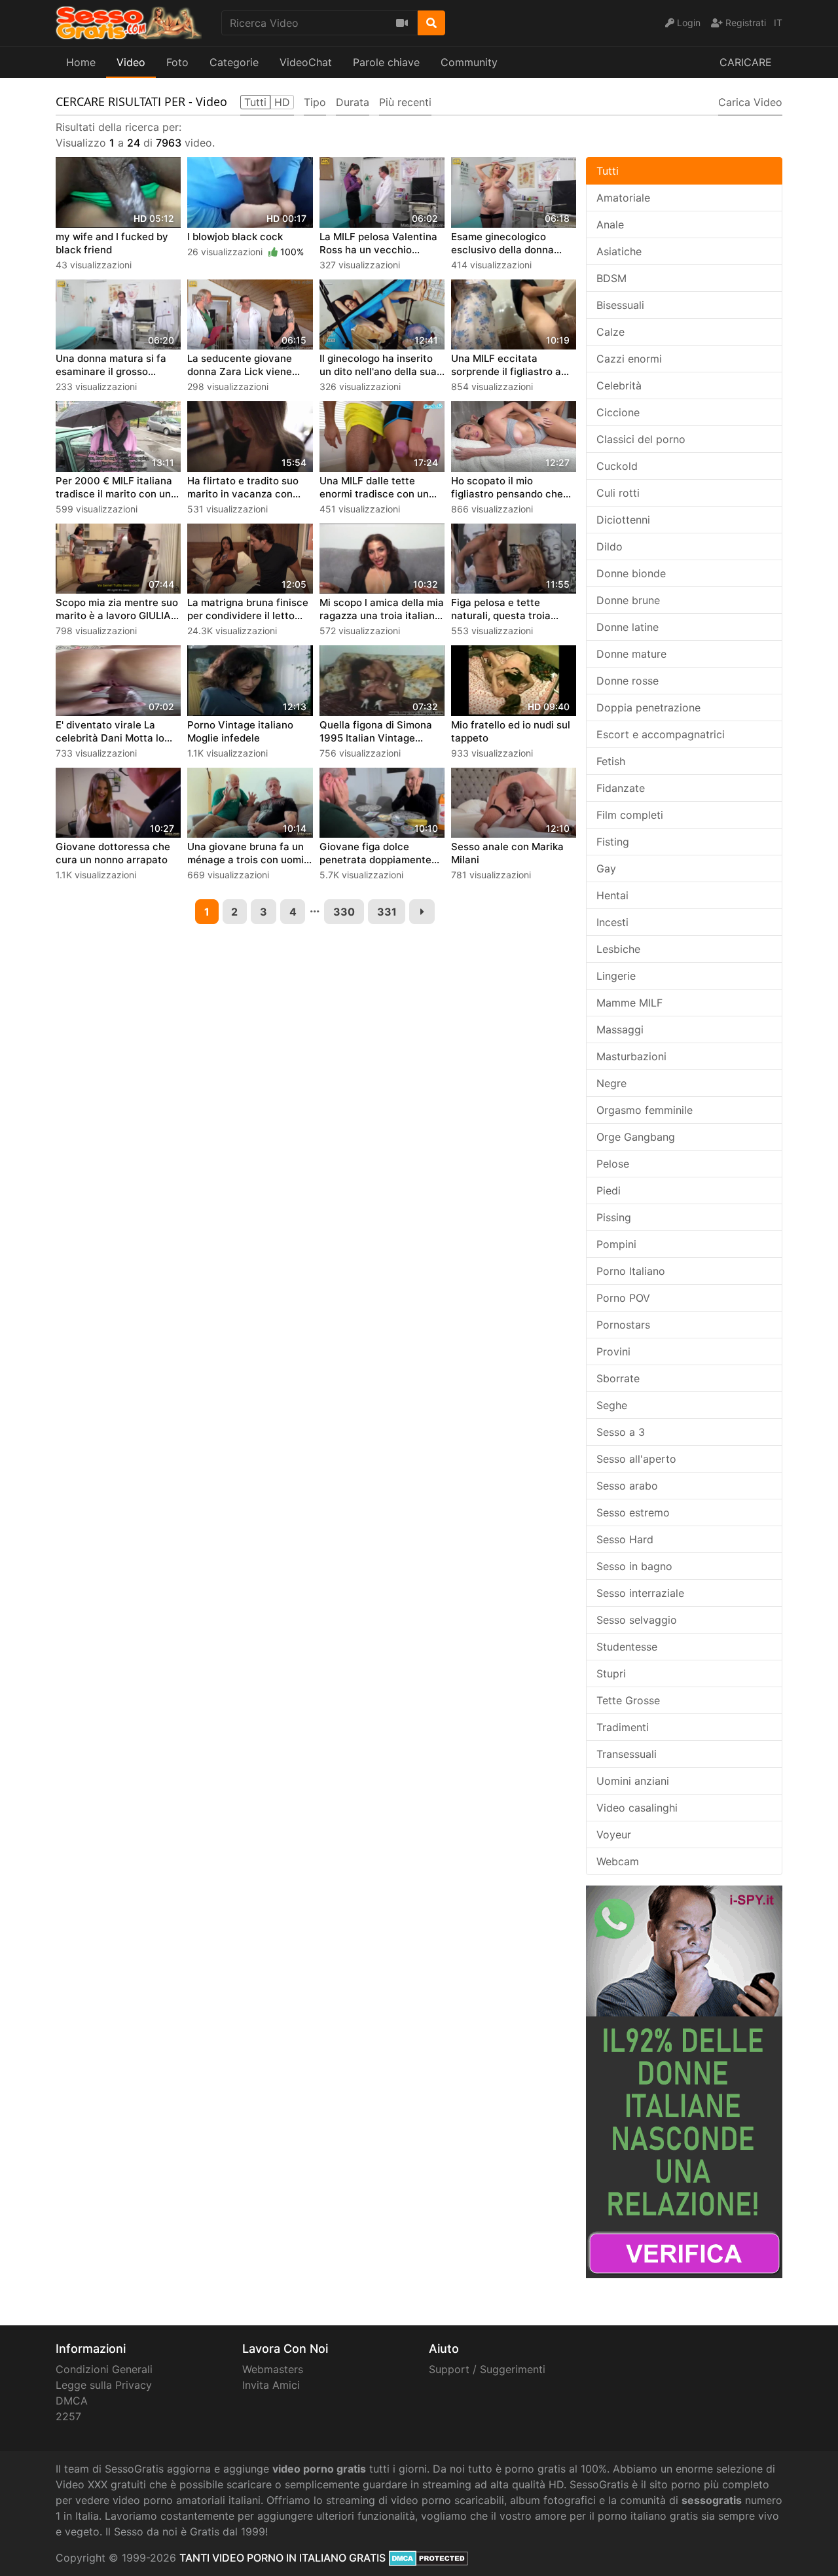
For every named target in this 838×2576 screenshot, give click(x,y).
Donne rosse (628, 681)
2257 (68, 2416)
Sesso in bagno (634, 1566)
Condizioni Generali (104, 2369)
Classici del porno (641, 439)
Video (131, 62)
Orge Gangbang (636, 1137)
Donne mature (631, 654)
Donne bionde (631, 573)
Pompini (616, 1244)
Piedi (609, 1190)
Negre (611, 1083)
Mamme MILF (629, 1003)
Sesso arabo (627, 1486)
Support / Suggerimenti (487, 2369)
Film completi (630, 815)
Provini (613, 1351)
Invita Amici (271, 2385)
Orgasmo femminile (645, 1110)
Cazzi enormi (629, 359)
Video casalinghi (637, 1808)
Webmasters (273, 2369)
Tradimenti (623, 1727)
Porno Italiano (631, 1271)
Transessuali (627, 1754)
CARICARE (746, 62)
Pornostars (623, 1325)
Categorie (234, 62)
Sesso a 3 (621, 1432)
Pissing (614, 1217)
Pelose (613, 1164)
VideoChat (306, 62)
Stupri (611, 1673)
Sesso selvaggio (637, 1620)
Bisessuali (620, 305)
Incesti (612, 922)
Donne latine (628, 627)
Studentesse (627, 1647)
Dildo (610, 546)
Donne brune (628, 600)
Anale (610, 224)
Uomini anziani (633, 1781)
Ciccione (618, 412)
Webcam (618, 1861)
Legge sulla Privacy (104, 2385)
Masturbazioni (631, 1056)
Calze (610, 332)
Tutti (608, 171)
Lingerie (616, 976)
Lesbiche (618, 949)
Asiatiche (619, 251)
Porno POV (623, 1298)
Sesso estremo (633, 1512)
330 (344, 912)
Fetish (611, 761)
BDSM (611, 278)
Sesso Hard (625, 1539)
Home (81, 62)
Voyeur (614, 1834)
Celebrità (619, 385)
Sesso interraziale (640, 1593)
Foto (177, 62)
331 (387, 912)
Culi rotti (618, 493)
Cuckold (617, 466)
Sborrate (618, 1378)
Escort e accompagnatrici (661, 734)
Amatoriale (623, 198)
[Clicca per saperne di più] (684, 2081)
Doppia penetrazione (648, 707)
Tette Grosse (628, 1700)
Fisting (613, 842)
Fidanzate (621, 788)
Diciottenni (623, 520)
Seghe (612, 1405)
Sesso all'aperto (636, 1459)
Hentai (612, 895)
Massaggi (620, 1029)
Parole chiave (386, 62)
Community (469, 62)
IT (778, 23)
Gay (606, 868)
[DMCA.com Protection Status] (428, 2558)
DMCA (72, 2401)
